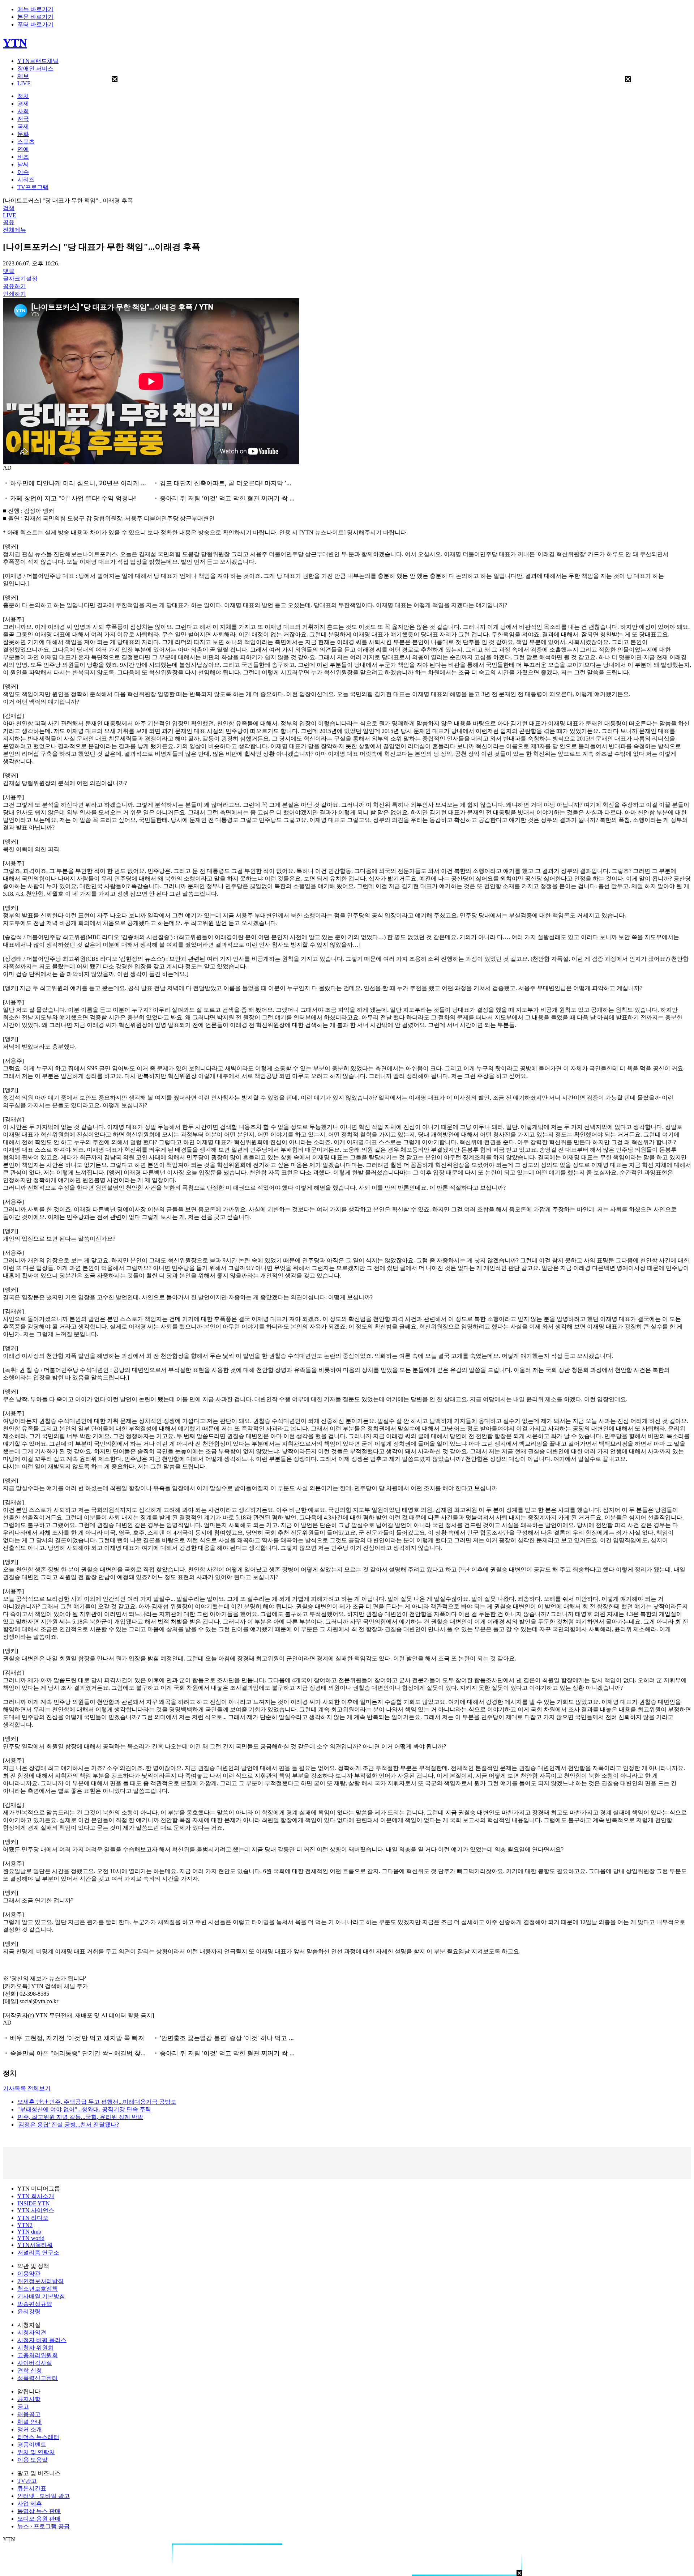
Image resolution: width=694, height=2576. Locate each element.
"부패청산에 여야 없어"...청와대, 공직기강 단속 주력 (84, 2109)
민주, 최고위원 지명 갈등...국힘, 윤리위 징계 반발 (80, 2117)
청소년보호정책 (38, 2289)
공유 (9, 222)
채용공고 (29, 2414)
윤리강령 (29, 2311)
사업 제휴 (30, 2504)
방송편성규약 (35, 2304)
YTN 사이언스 (36, 2210)
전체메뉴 (14, 230)
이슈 (23, 172)
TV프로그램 (33, 187)
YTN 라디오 (33, 2218)
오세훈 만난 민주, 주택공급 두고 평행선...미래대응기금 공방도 (97, 2102)
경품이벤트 (32, 2445)
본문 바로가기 (35, 17)
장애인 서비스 (35, 69)
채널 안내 (30, 2422)
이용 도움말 (33, 2460)
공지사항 (29, 2399)
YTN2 (25, 2225)
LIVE (24, 83)
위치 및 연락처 (36, 2452)
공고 (23, 2407)
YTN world (31, 2238)
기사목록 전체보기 (27, 2088)
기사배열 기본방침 (41, 2296)
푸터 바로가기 (35, 24)
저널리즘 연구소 (38, 2253)
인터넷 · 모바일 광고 (44, 2496)
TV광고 (27, 2481)
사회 (23, 111)
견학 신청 (30, 2370)
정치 (23, 96)
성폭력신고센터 (38, 2378)
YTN (15, 43)
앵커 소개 (30, 2429)
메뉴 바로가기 (35, 9)
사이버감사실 (35, 2363)
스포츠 (26, 142)
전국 (23, 119)
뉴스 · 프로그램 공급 (44, 2526)
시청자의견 (32, 2332)
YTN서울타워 (35, 2245)
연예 (23, 149)
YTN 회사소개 (36, 2196)
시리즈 (26, 180)
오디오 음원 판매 (39, 2519)
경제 (23, 104)
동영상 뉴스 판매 (39, 2511)
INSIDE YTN (34, 2203)
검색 (9, 208)
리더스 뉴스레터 (38, 2437)
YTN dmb (29, 2232)
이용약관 (29, 2274)
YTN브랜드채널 (38, 61)
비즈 (23, 157)
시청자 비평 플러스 (42, 2340)
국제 (23, 126)
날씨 (23, 164)
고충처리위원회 (38, 2355)
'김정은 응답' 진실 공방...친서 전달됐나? (68, 2125)
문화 (23, 134)
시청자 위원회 (35, 2348)
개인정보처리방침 (40, 2281)
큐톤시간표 (32, 2488)
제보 (23, 76)
